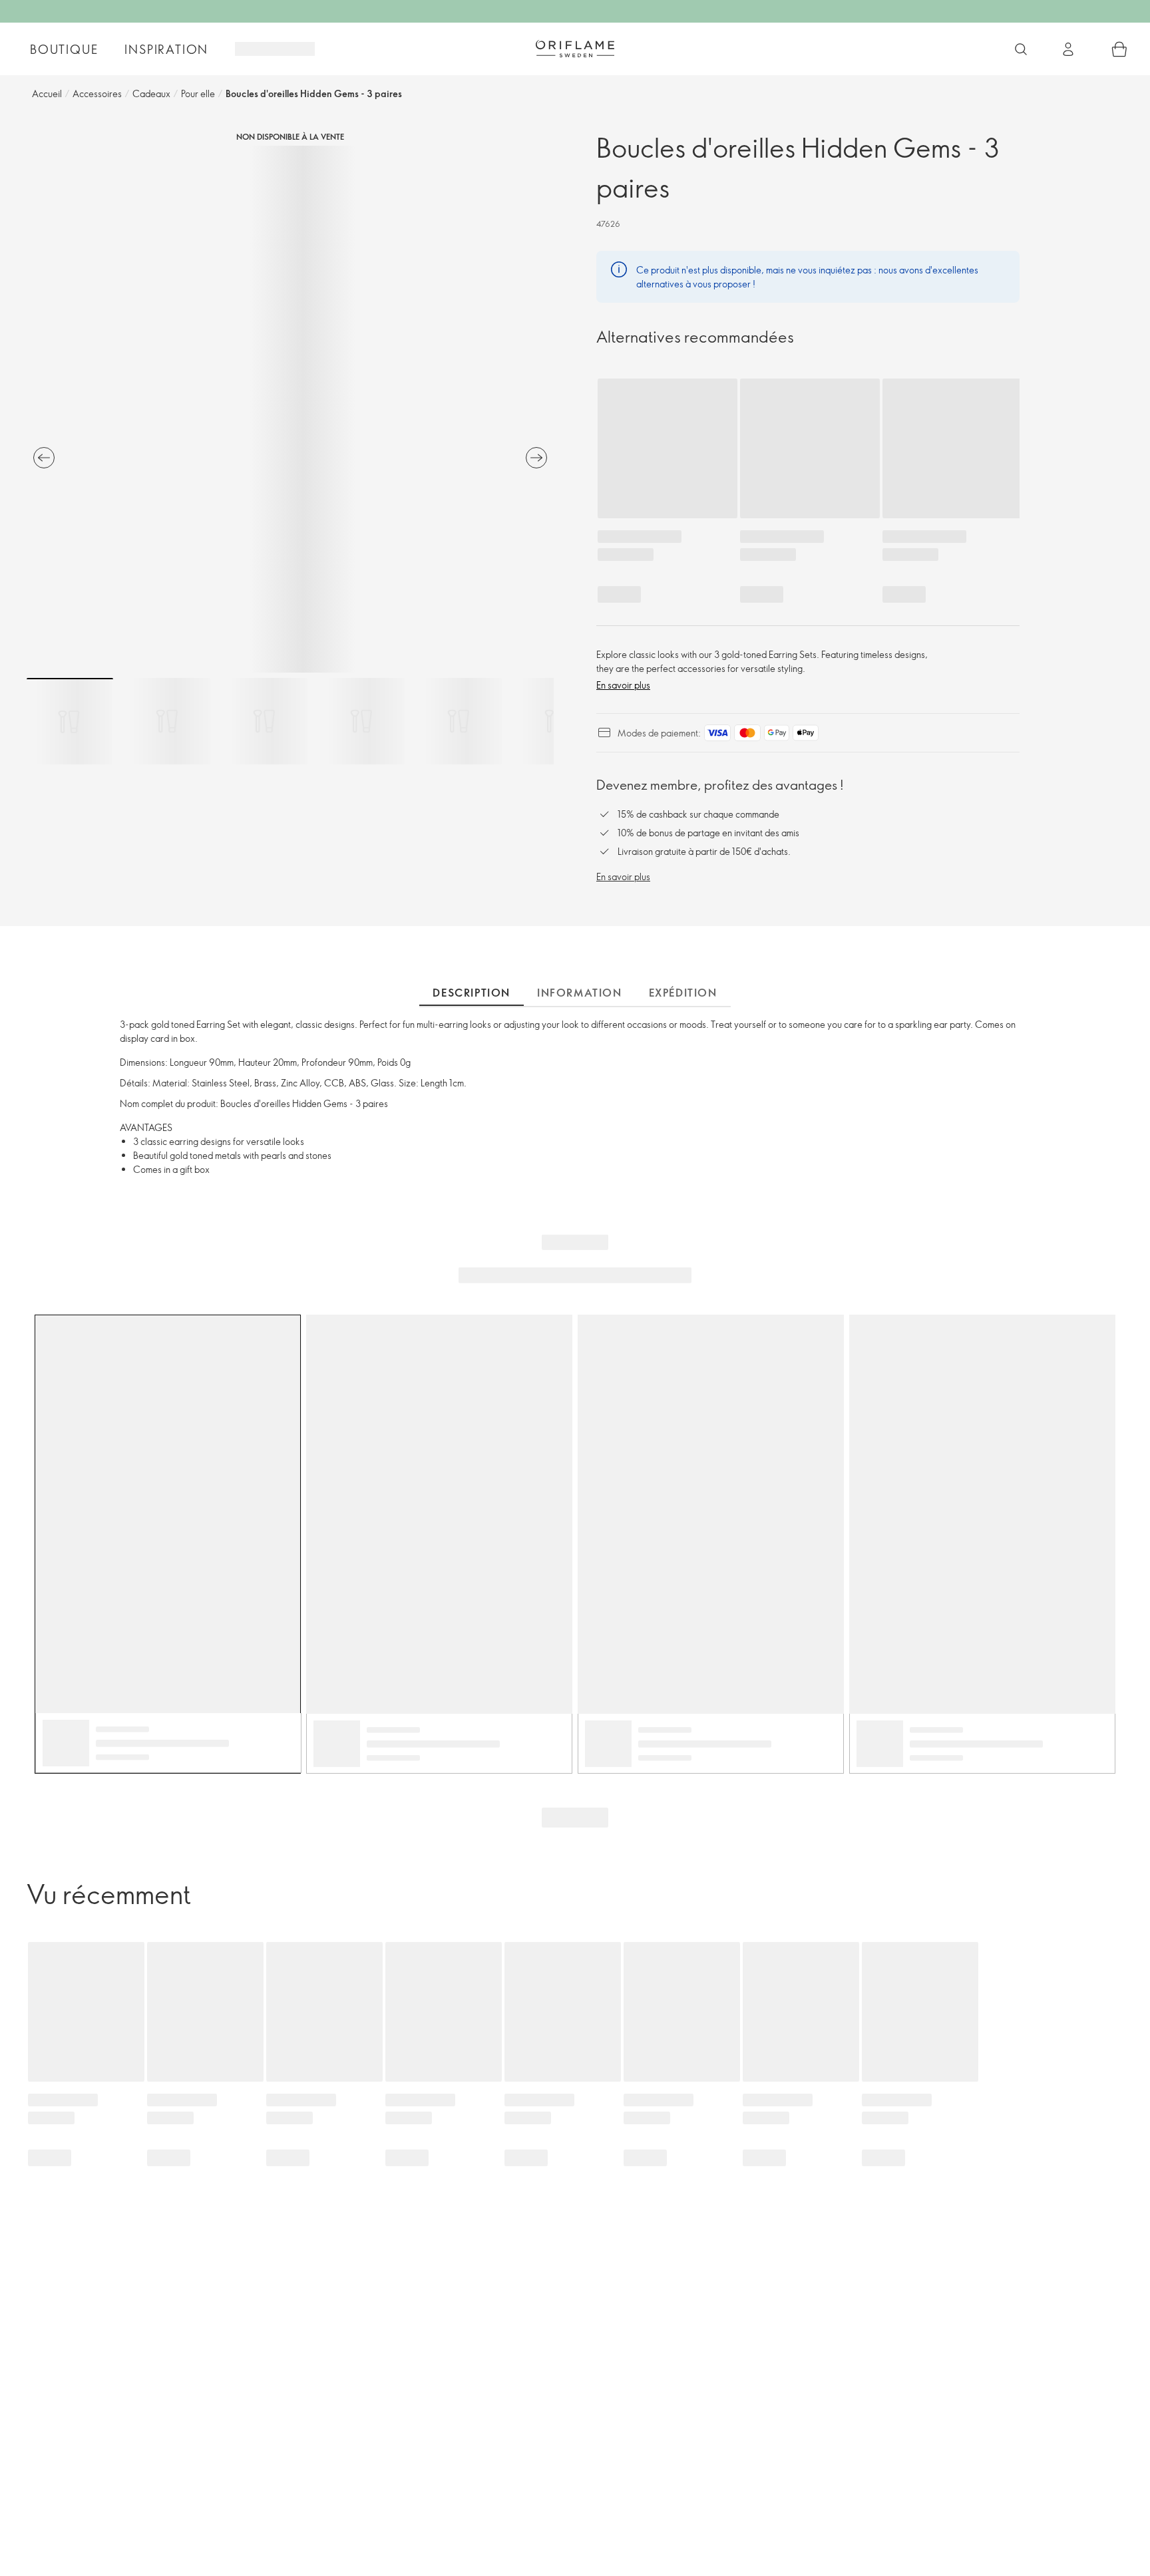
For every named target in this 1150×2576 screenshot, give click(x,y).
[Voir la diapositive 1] (70, 721)
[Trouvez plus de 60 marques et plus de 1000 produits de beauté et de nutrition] (1021, 49)
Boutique (64, 49)
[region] (290, 409)
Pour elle (198, 93)
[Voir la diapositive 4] (361, 721)
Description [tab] (472, 993)
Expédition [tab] (683, 993)
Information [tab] (580, 993)
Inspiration (166, 49)
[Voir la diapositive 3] (264, 721)
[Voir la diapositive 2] (167, 721)
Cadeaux (151, 93)
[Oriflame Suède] (575, 49)
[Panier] (1119, 49)
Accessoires (97, 93)
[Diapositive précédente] (44, 458)
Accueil (47, 93)
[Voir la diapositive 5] (459, 721)
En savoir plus (623, 685)
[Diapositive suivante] (536, 458)
